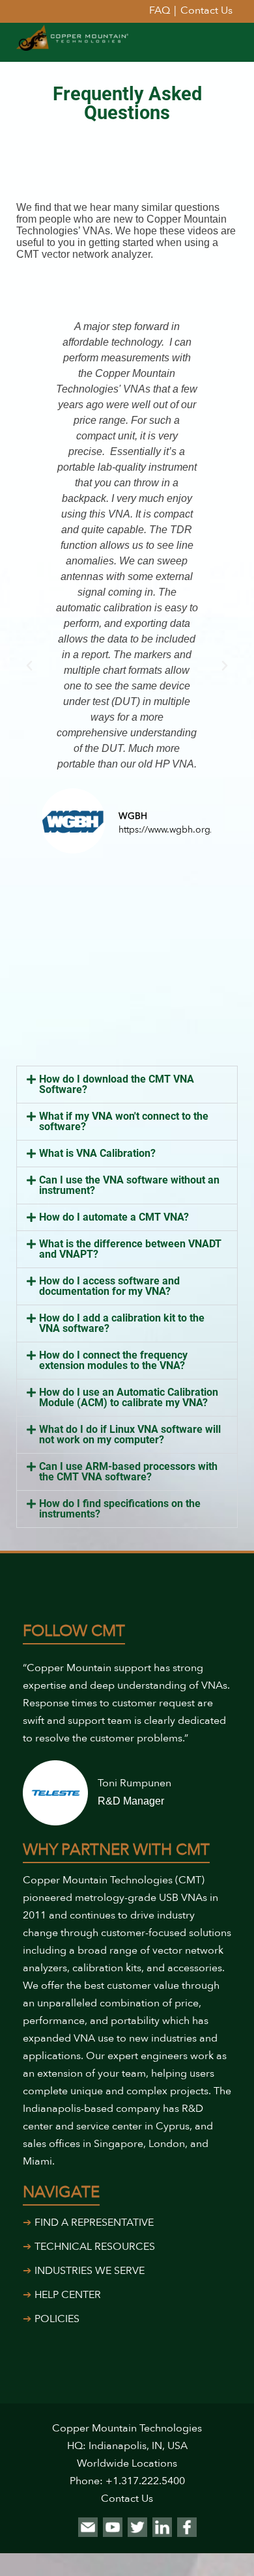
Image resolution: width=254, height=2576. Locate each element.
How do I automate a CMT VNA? (114, 1217)
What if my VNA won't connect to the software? (124, 1121)
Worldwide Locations (127, 2463)
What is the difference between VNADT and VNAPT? (130, 1249)
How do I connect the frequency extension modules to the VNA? (113, 1360)
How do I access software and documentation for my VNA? (109, 1286)
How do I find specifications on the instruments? (120, 1509)
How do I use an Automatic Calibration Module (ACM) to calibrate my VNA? (129, 1397)
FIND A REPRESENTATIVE (94, 2223)
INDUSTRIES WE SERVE (90, 2271)
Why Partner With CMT (116, 1850)
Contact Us (127, 2499)
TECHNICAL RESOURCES (95, 2247)
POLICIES (57, 2319)
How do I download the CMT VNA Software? (117, 1084)
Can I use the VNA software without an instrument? (129, 1185)
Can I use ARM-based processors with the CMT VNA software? (128, 1472)
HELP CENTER (68, 2295)
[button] (29, 666)
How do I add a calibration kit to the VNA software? (122, 1323)
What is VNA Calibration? (97, 1153)
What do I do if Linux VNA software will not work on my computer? (130, 1434)
